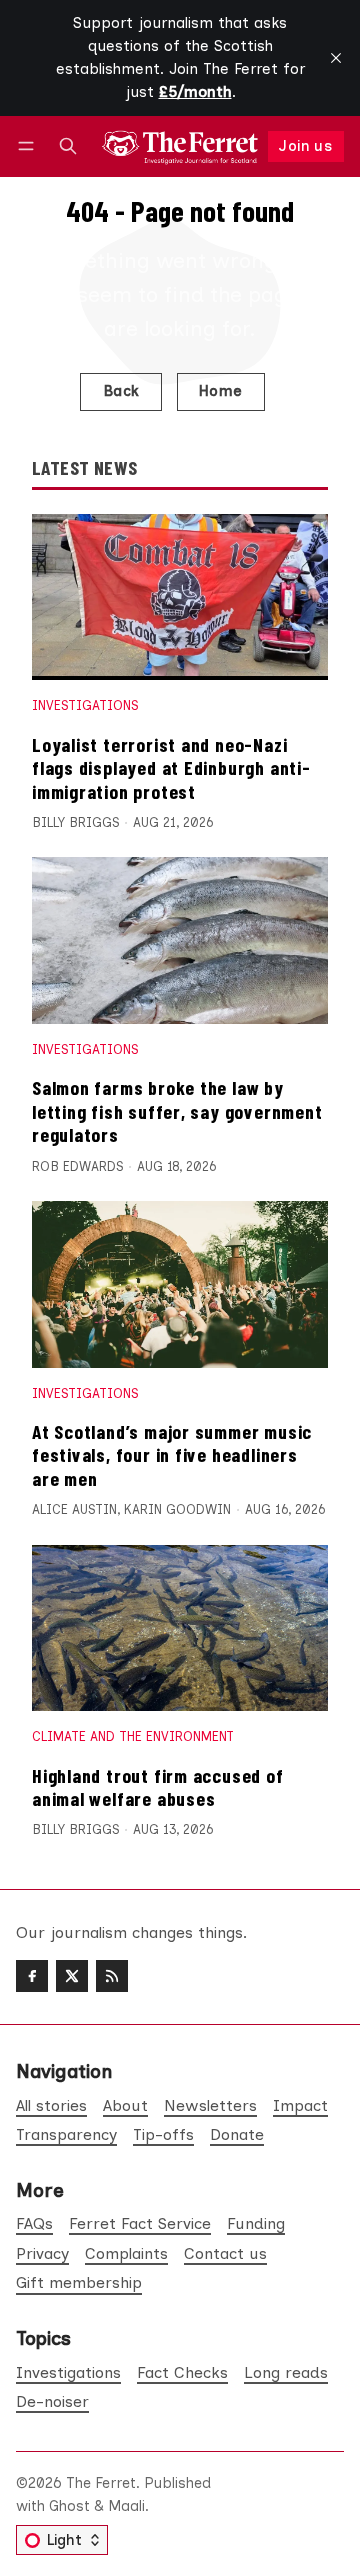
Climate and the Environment (133, 1736)
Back (121, 391)
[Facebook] (32, 1976)
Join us (305, 146)
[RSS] (112, 1976)
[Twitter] (72, 1976)
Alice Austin (74, 1509)
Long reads (286, 2372)
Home (221, 391)
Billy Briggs (75, 822)
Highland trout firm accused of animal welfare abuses (158, 1787)
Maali (126, 2506)
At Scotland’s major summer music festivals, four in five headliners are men (172, 1454)
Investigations (85, 705)
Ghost (69, 2506)
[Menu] (29, 146)
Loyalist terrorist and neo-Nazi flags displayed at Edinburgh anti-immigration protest (171, 767)
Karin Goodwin (177, 1509)
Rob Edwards (77, 1166)
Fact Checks (182, 2372)
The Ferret (101, 2483)
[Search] (68, 146)
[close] (336, 58)
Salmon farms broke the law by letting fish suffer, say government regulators (177, 1110)
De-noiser (52, 2401)
